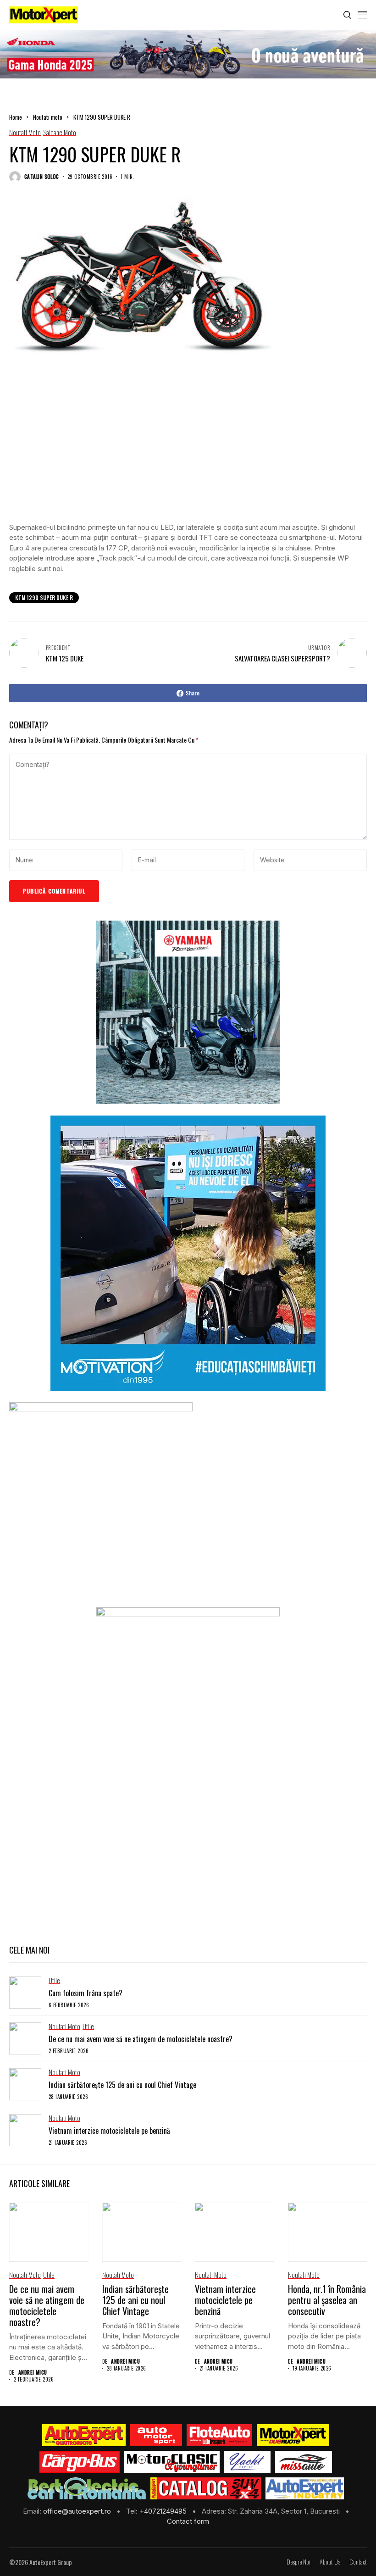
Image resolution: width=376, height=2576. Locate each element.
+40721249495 (164, 2511)
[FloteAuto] (219, 2435)
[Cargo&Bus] (80, 2462)
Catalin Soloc (42, 177)
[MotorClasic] (172, 2462)
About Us (330, 2562)
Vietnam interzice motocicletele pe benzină (109, 2131)
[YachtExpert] (247, 2462)
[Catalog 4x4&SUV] (206, 2488)
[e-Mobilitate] (87, 2488)
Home (16, 117)
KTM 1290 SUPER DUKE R (44, 597)
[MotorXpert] (293, 2435)
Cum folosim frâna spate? (86, 1993)
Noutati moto (48, 117)
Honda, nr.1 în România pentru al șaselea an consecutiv (327, 2300)
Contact (358, 2562)
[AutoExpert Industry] (305, 2488)
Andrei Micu (33, 2373)
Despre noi (299, 2562)
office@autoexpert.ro (78, 2511)
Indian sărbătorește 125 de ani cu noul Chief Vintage (122, 2085)
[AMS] (156, 2435)
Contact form (188, 2521)
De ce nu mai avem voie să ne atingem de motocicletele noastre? (141, 2039)
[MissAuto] (304, 2462)
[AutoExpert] (84, 2435)
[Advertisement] (188, 448)
